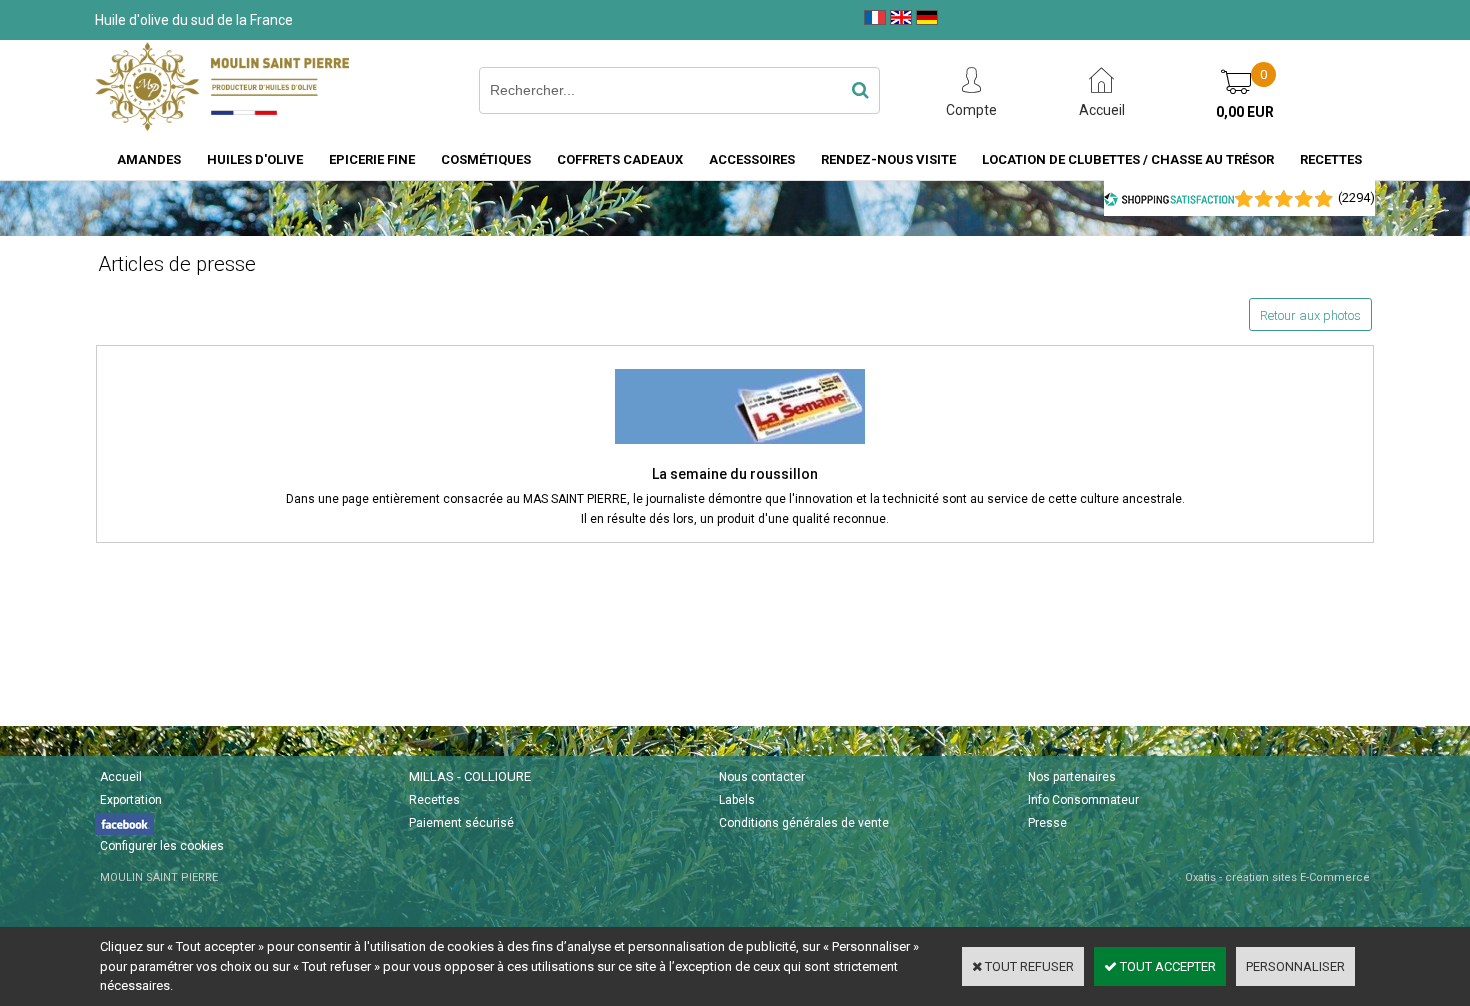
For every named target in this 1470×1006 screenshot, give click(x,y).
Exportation (131, 800)
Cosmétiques (486, 159)
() (1356, 197)
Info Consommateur (1083, 800)
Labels (737, 800)
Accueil (121, 777)
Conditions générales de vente (804, 823)
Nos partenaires (1072, 777)
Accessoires (752, 159)
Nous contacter (762, 777)
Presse (1047, 823)
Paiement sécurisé (461, 823)
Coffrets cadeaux (620, 159)
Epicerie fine (372, 159)
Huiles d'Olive (255, 159)
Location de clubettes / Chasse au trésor (1128, 159)
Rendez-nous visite (888, 159)
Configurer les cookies (162, 846)
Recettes (1331, 159)
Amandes (149, 159)
